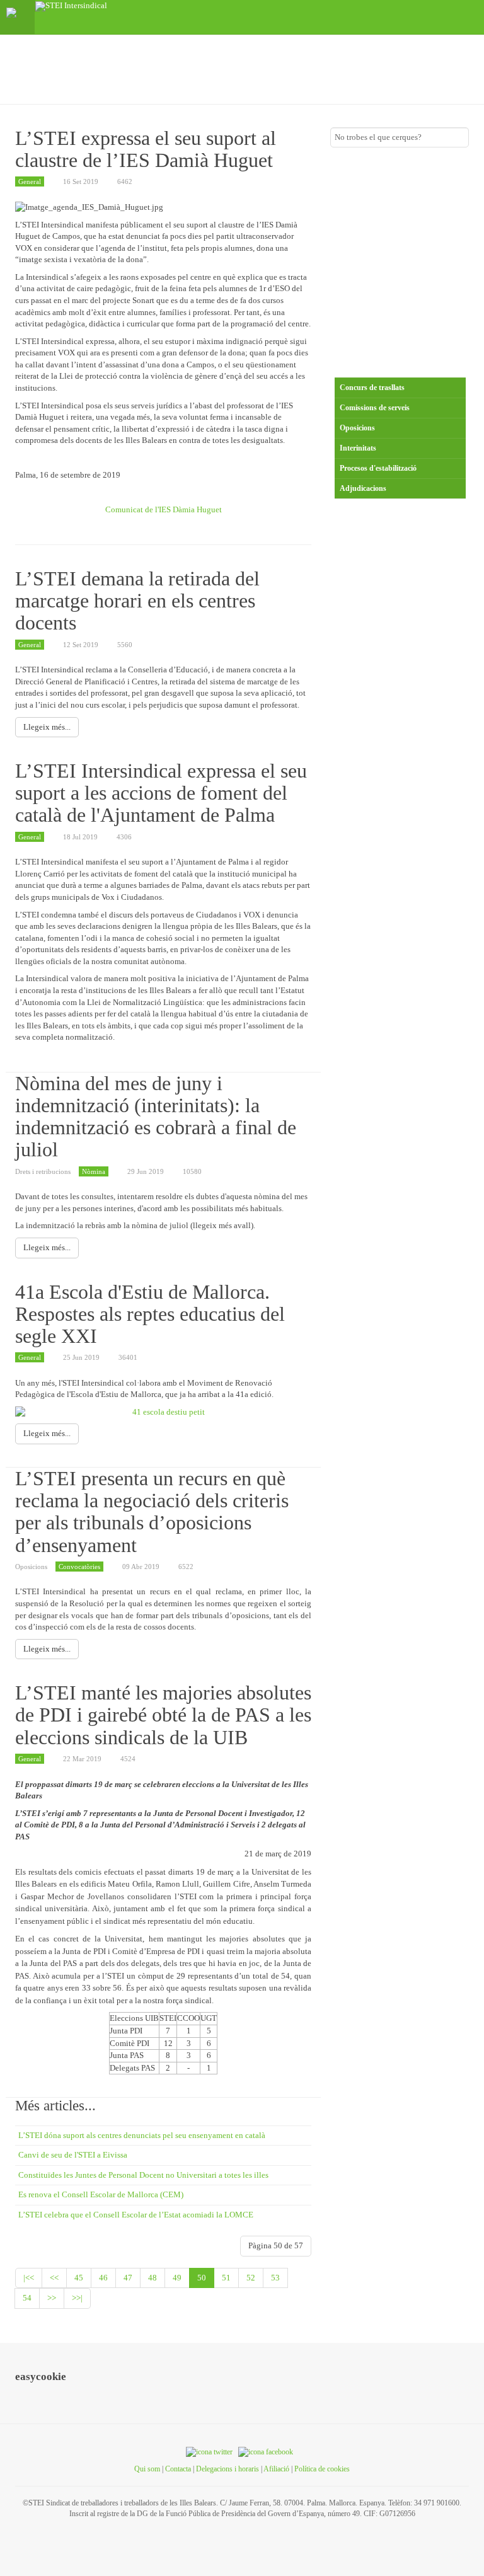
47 (128, 2278)
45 (79, 2278)
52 (251, 2278)
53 (275, 2278)
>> (52, 2298)
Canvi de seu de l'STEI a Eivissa (73, 2155)
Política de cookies (322, 2469)
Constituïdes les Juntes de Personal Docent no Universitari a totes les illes (143, 2175)
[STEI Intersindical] (71, 6)
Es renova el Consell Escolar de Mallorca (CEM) (101, 2194)
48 (153, 2278)
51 (226, 2278)
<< (54, 2278)
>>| (77, 2298)
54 (27, 2298)
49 (177, 2278)
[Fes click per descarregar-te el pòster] (163, 1412)
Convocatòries (79, 1567)
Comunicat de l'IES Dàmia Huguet (164, 509)
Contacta (178, 2469)
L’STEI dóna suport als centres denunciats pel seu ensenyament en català (142, 2135)
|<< (29, 2278)
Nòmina (94, 1171)
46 (103, 2278)
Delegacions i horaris (228, 2469)
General (30, 181)
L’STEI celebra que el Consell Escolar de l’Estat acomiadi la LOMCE (136, 2215)
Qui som (147, 2469)
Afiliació (276, 2469)
